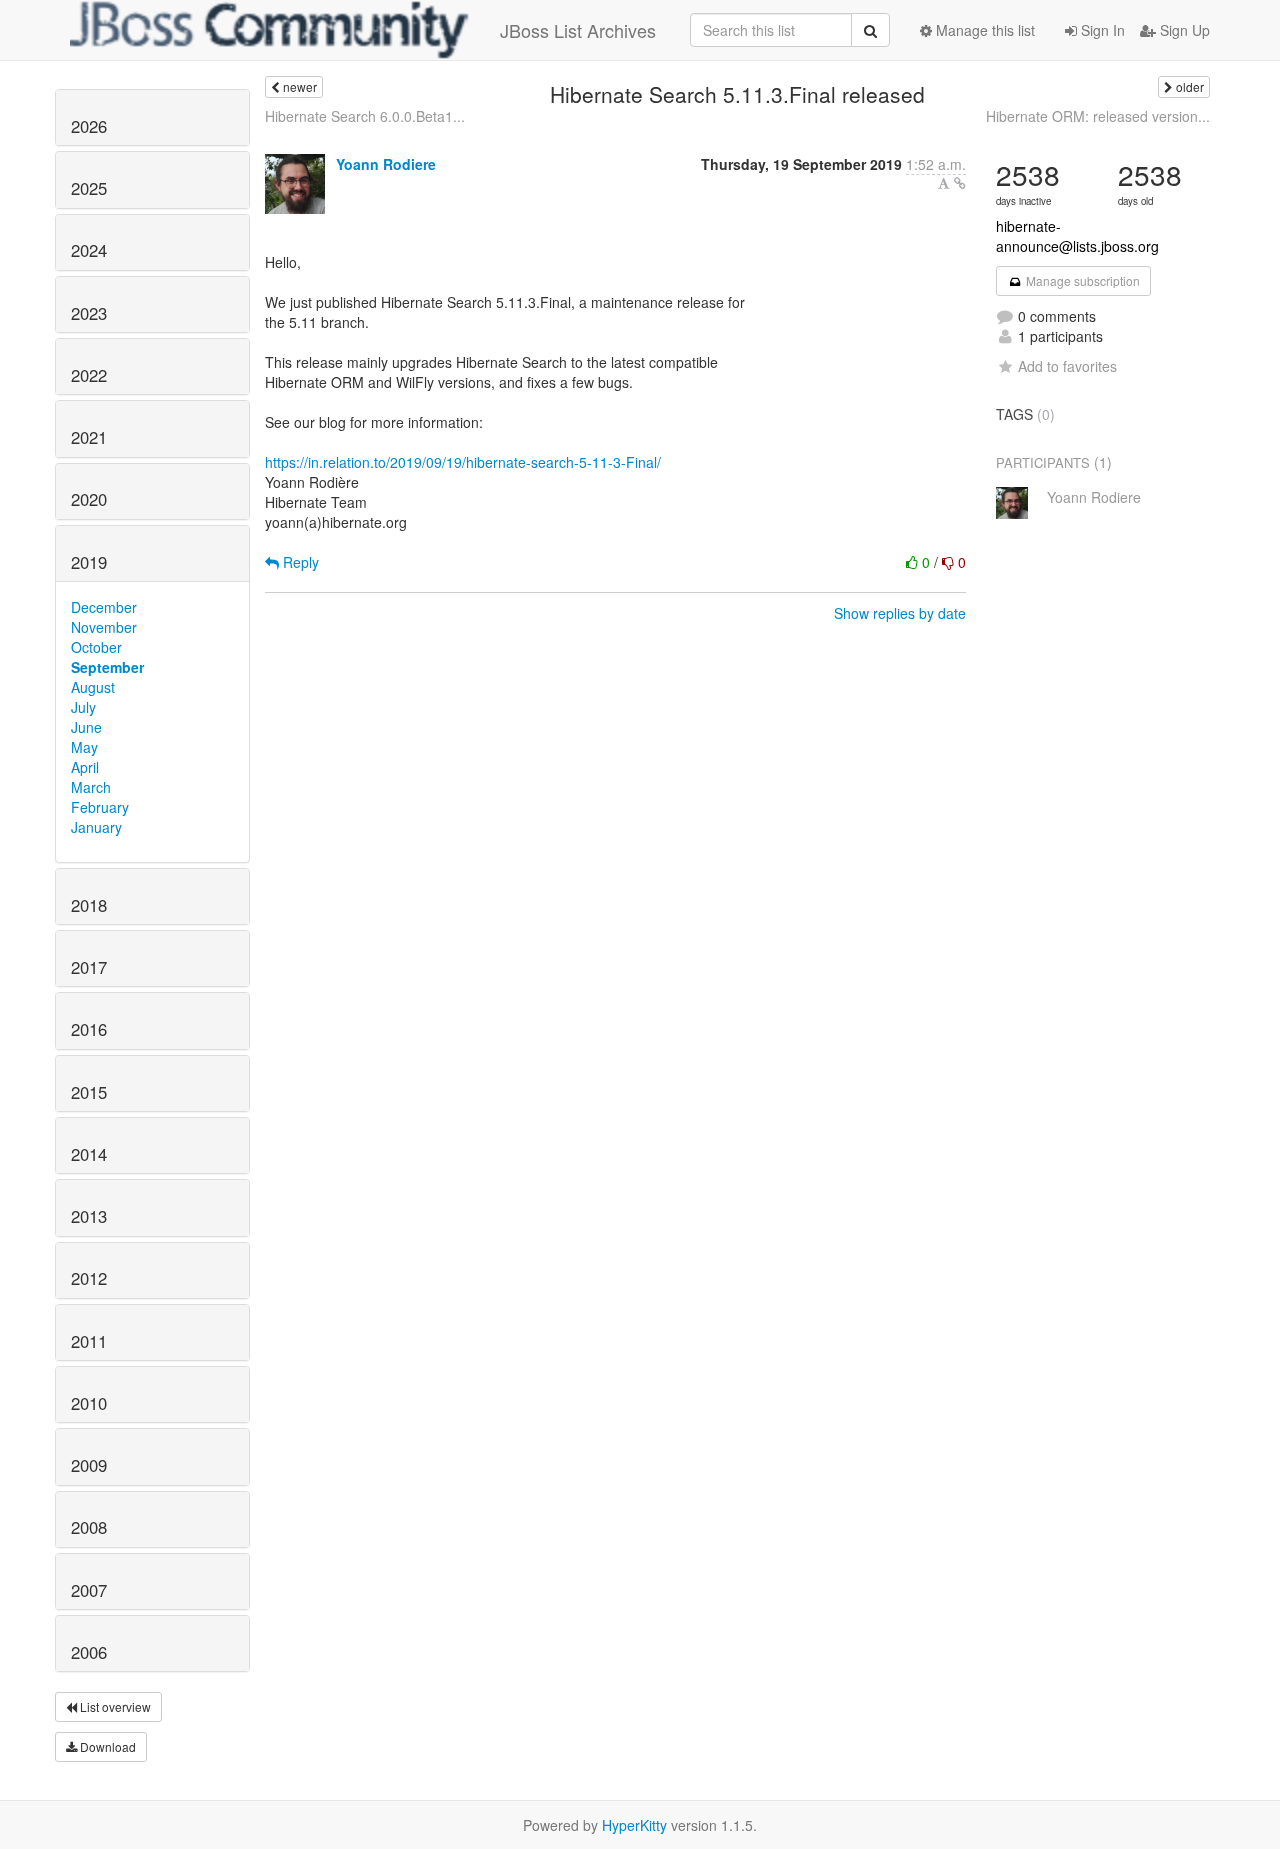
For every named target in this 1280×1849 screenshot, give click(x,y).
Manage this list (983, 30)
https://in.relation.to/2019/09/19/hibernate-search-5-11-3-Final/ (463, 462)
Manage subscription (1081, 280)
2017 (89, 967)
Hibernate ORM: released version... (1098, 116)
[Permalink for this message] (960, 183)
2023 (89, 313)
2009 (89, 1465)
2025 (89, 188)
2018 (89, 905)
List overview (114, 1706)
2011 (89, 1341)
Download (106, 1746)
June (86, 727)
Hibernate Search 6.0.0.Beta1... (365, 116)
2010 (89, 1403)
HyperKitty (634, 1825)
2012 (89, 1278)
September (107, 667)
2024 (89, 250)
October (96, 647)
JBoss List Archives (578, 30)
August (93, 687)
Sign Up (1183, 30)
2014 (89, 1154)
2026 (89, 126)
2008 (89, 1527)
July (83, 707)
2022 (89, 375)
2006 (89, 1652)
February (100, 807)
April (85, 767)
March (91, 787)
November (104, 627)
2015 (89, 1092)
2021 (89, 437)
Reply (299, 562)
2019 (89, 562)
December (104, 607)
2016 (89, 1029)
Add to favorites (1067, 366)
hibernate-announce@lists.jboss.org (1077, 236)
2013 (89, 1216)
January (96, 827)
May (84, 747)
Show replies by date (900, 613)
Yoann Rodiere (386, 164)
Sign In (1101, 30)
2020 (89, 499)
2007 (89, 1590)
